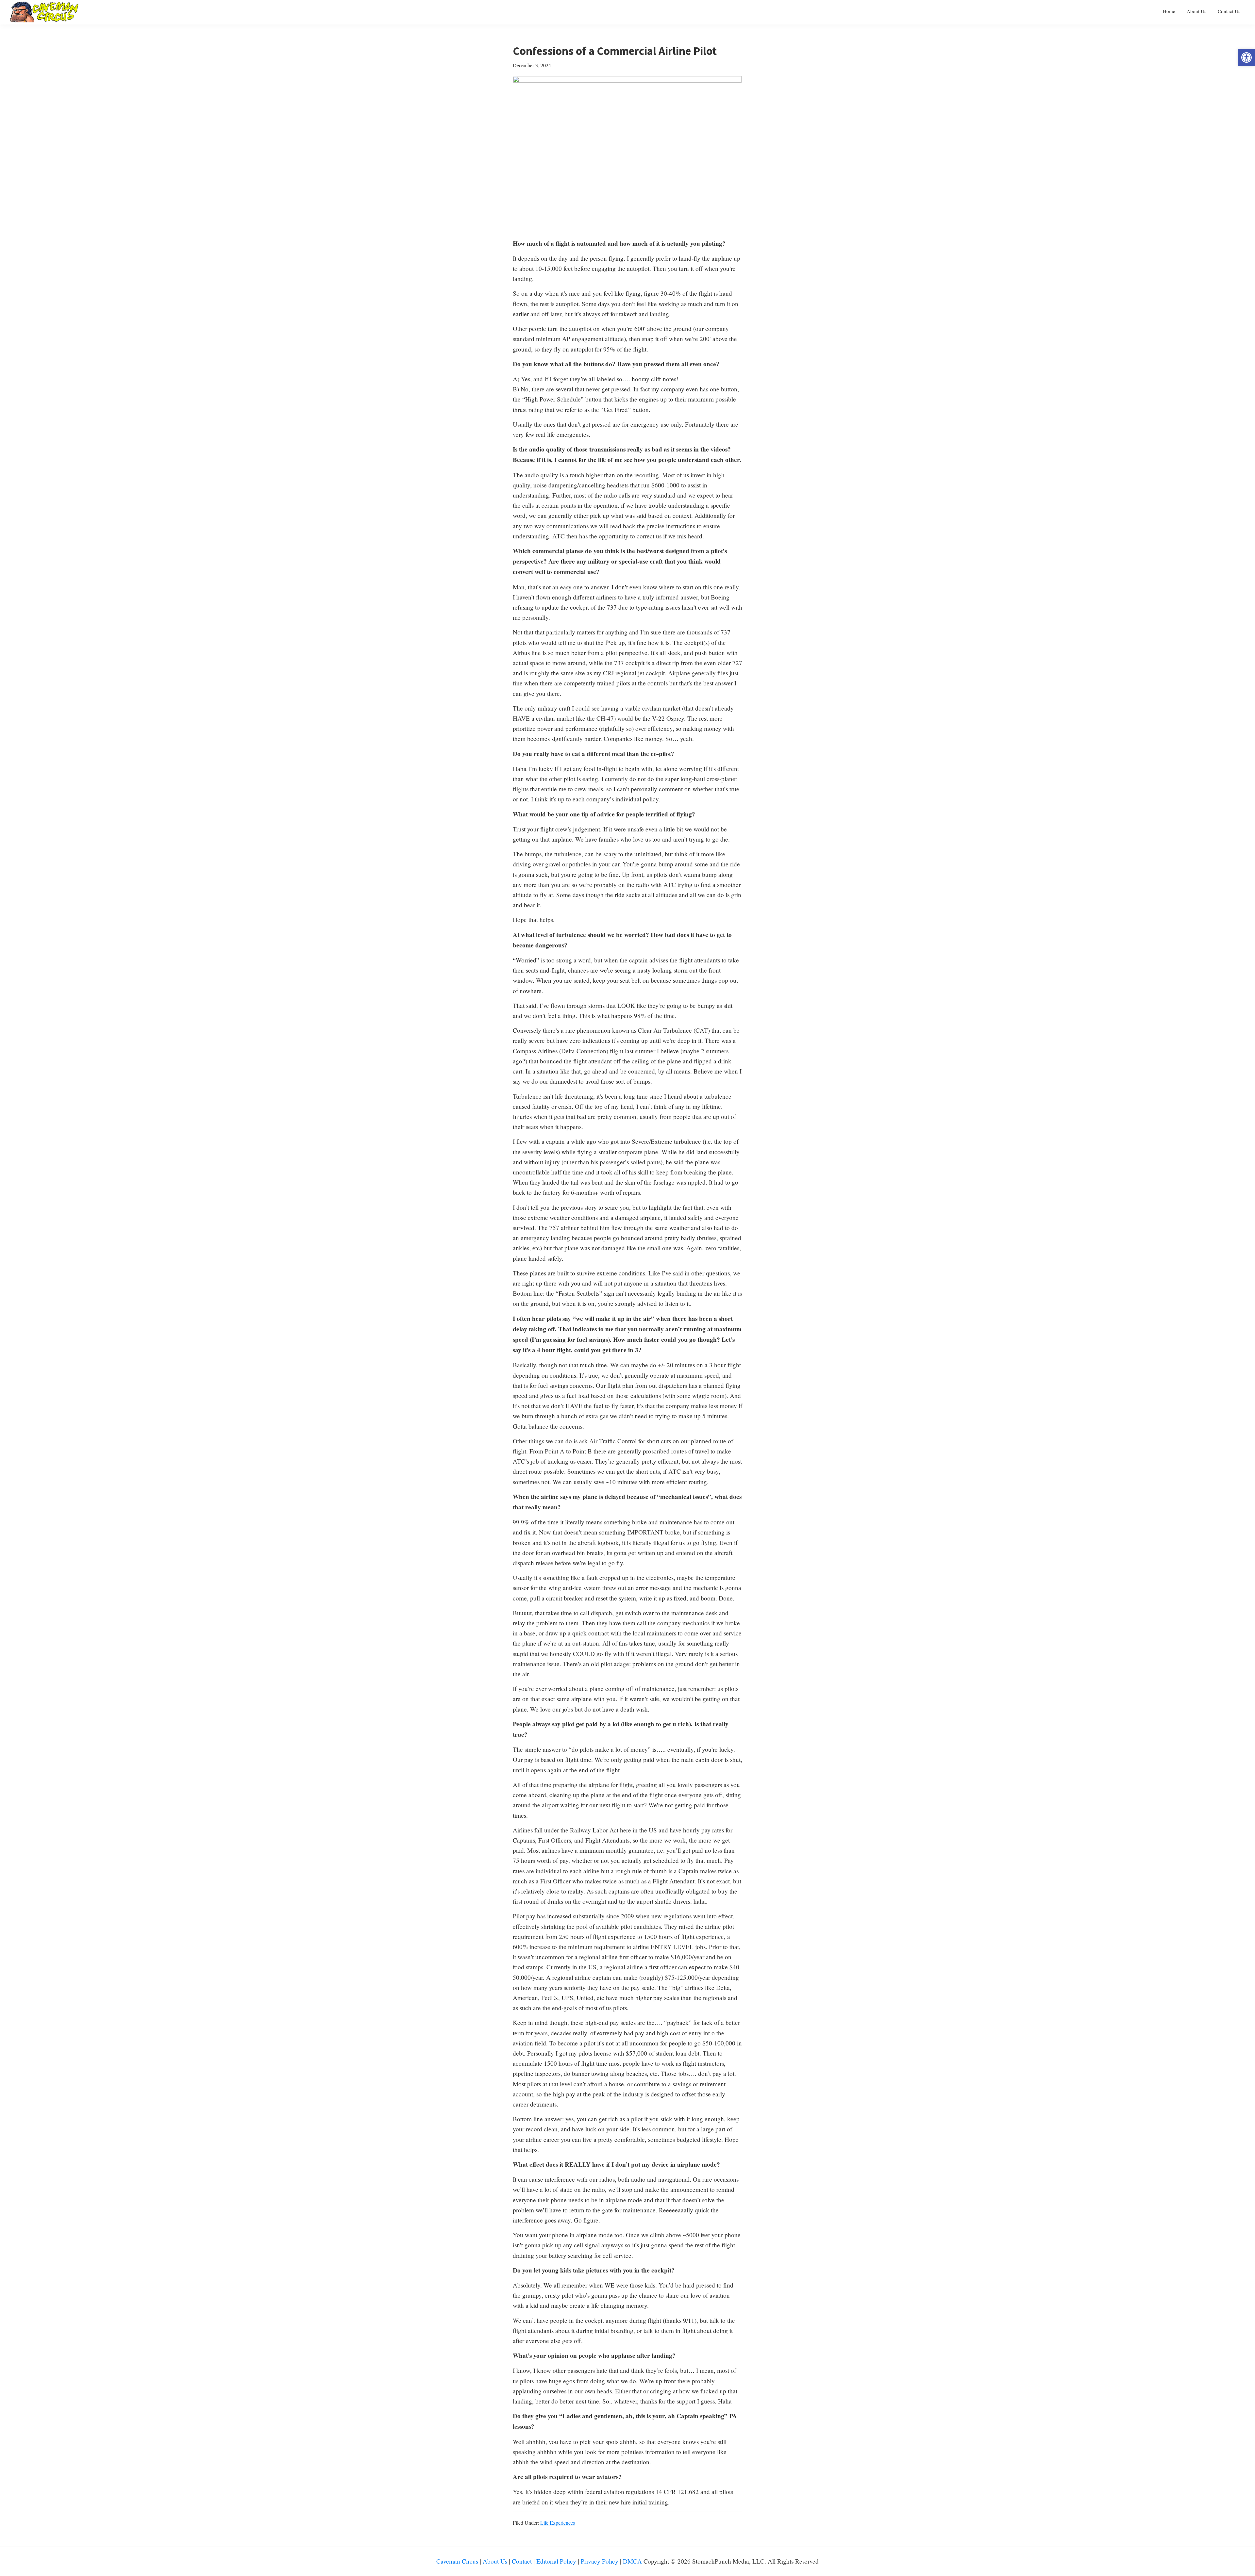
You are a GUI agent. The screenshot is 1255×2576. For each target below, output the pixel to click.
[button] (1247, 57)
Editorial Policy (556, 2561)
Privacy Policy (600, 2561)
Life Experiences (558, 2523)
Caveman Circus (457, 2561)
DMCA (632, 2561)
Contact (522, 2561)
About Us (495, 2561)
